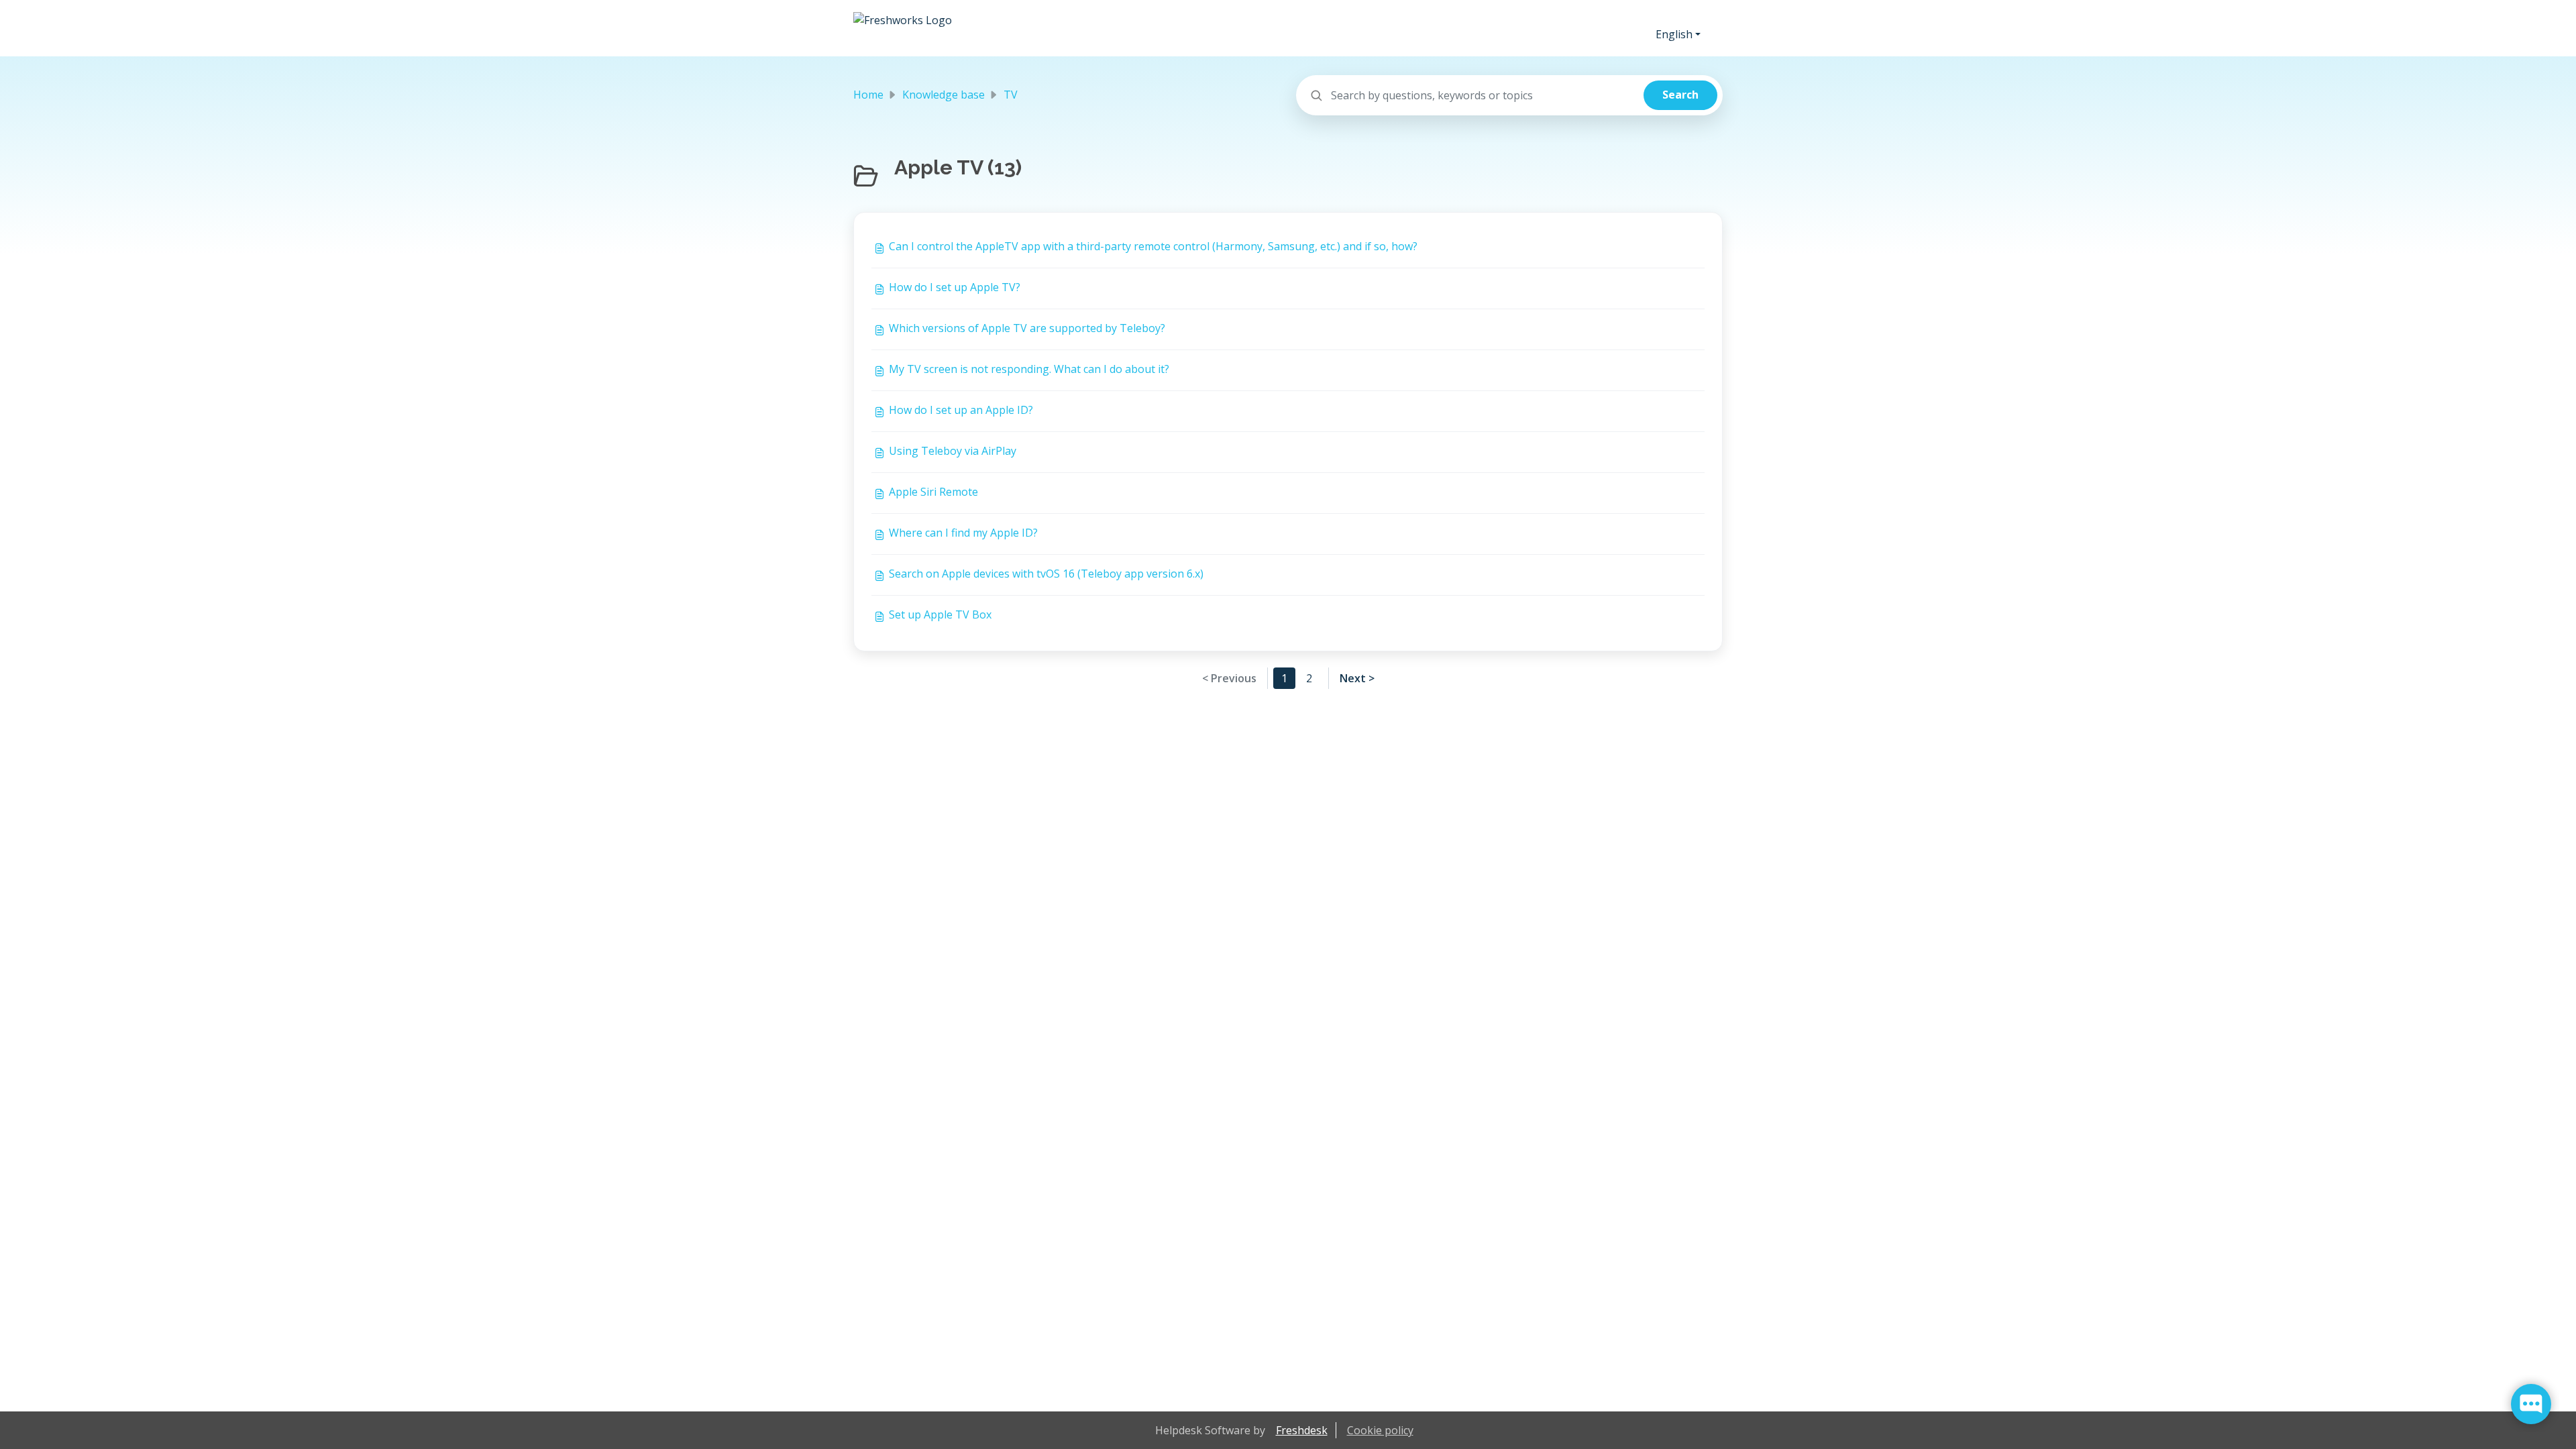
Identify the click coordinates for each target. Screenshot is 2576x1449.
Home (868, 95)
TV (1011, 95)
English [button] (1674, 34)
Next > (1357, 678)
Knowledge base (944, 95)
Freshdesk (1302, 1430)
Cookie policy (1380, 1430)
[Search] (1680, 95)
